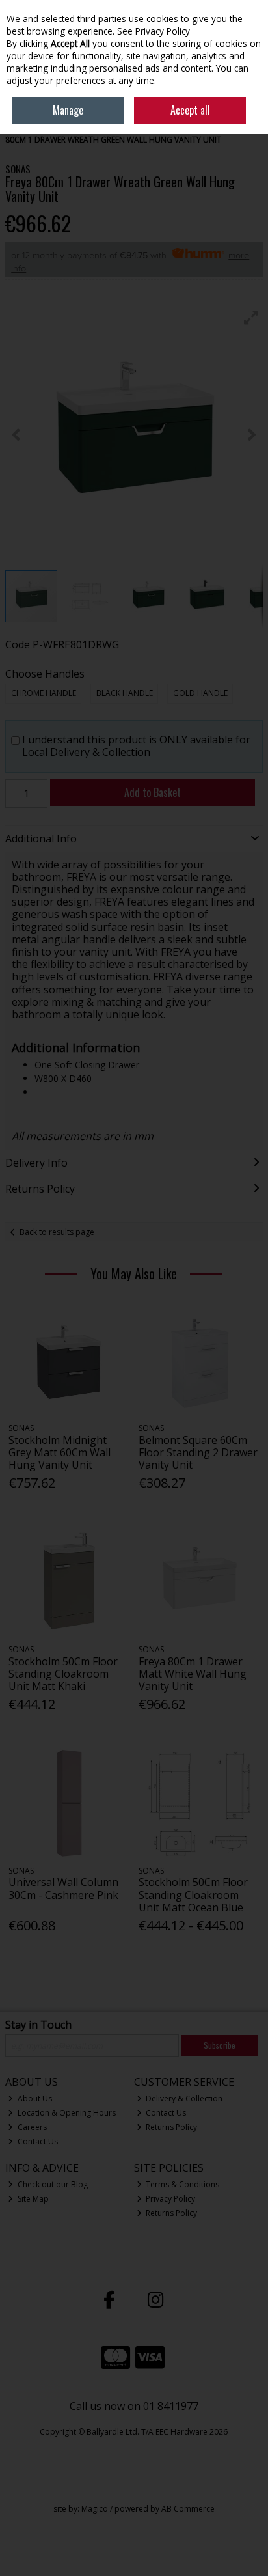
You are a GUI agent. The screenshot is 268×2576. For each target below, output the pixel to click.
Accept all (190, 110)
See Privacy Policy (154, 31)
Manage (68, 110)
